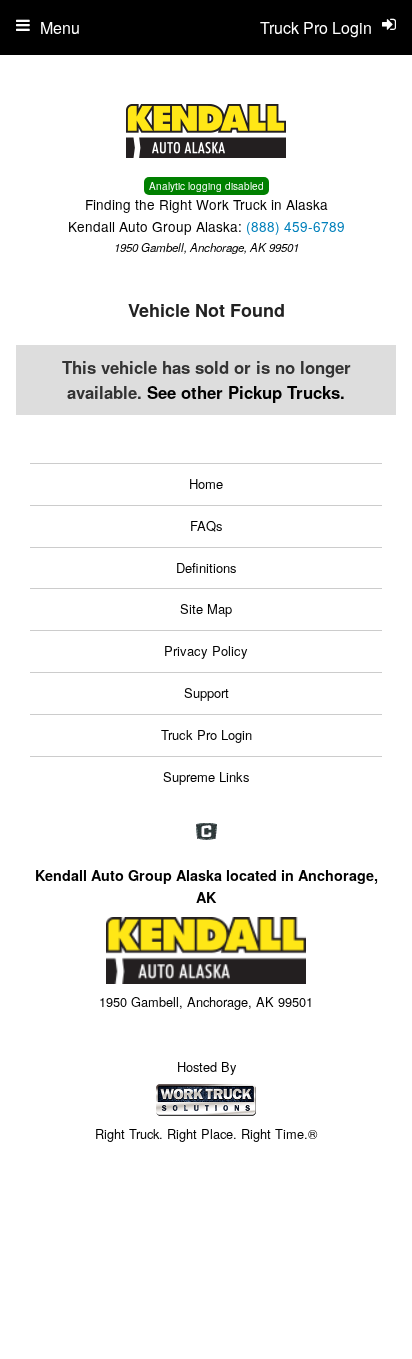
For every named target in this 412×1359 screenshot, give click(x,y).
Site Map (206, 608)
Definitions (206, 567)
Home (206, 483)
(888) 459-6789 (295, 226)
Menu (60, 27)
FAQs (206, 525)
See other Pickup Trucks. (246, 392)
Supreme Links (206, 776)
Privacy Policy (206, 650)
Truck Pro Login (206, 734)
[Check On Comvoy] (206, 833)
